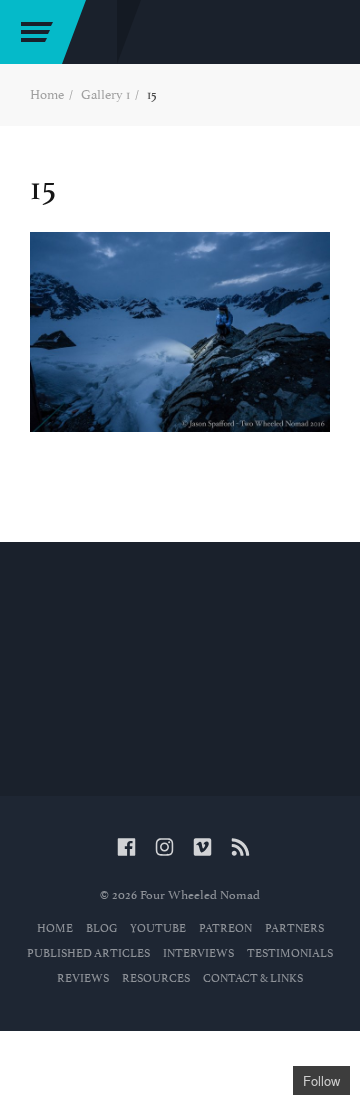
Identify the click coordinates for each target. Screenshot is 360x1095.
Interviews (198, 953)
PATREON (225, 928)
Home (47, 94)
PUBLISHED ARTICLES (88, 953)
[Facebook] (126, 848)
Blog (101, 928)
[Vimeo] (202, 848)
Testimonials (290, 953)
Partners (294, 928)
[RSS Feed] (240, 848)
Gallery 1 (105, 94)
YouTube (158, 928)
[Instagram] (164, 848)
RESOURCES (156, 978)
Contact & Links (253, 978)
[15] (180, 332)
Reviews (83, 978)
